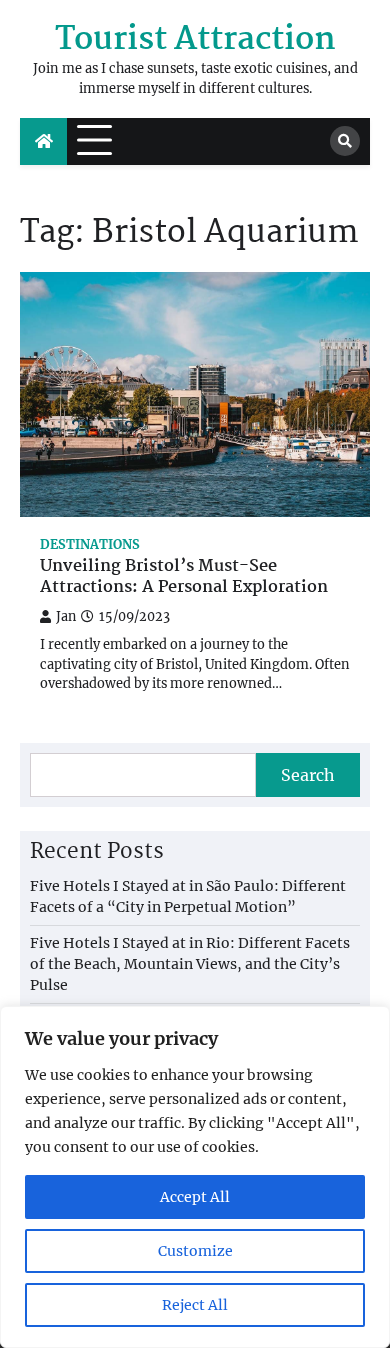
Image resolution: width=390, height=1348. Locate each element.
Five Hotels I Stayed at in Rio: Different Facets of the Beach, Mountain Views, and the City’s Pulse (190, 964)
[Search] (345, 141)
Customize (195, 1251)
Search (308, 775)
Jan (66, 616)
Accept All (195, 1197)
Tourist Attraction (195, 40)
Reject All (195, 1305)
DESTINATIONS (90, 544)
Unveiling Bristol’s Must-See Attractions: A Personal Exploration (184, 578)
